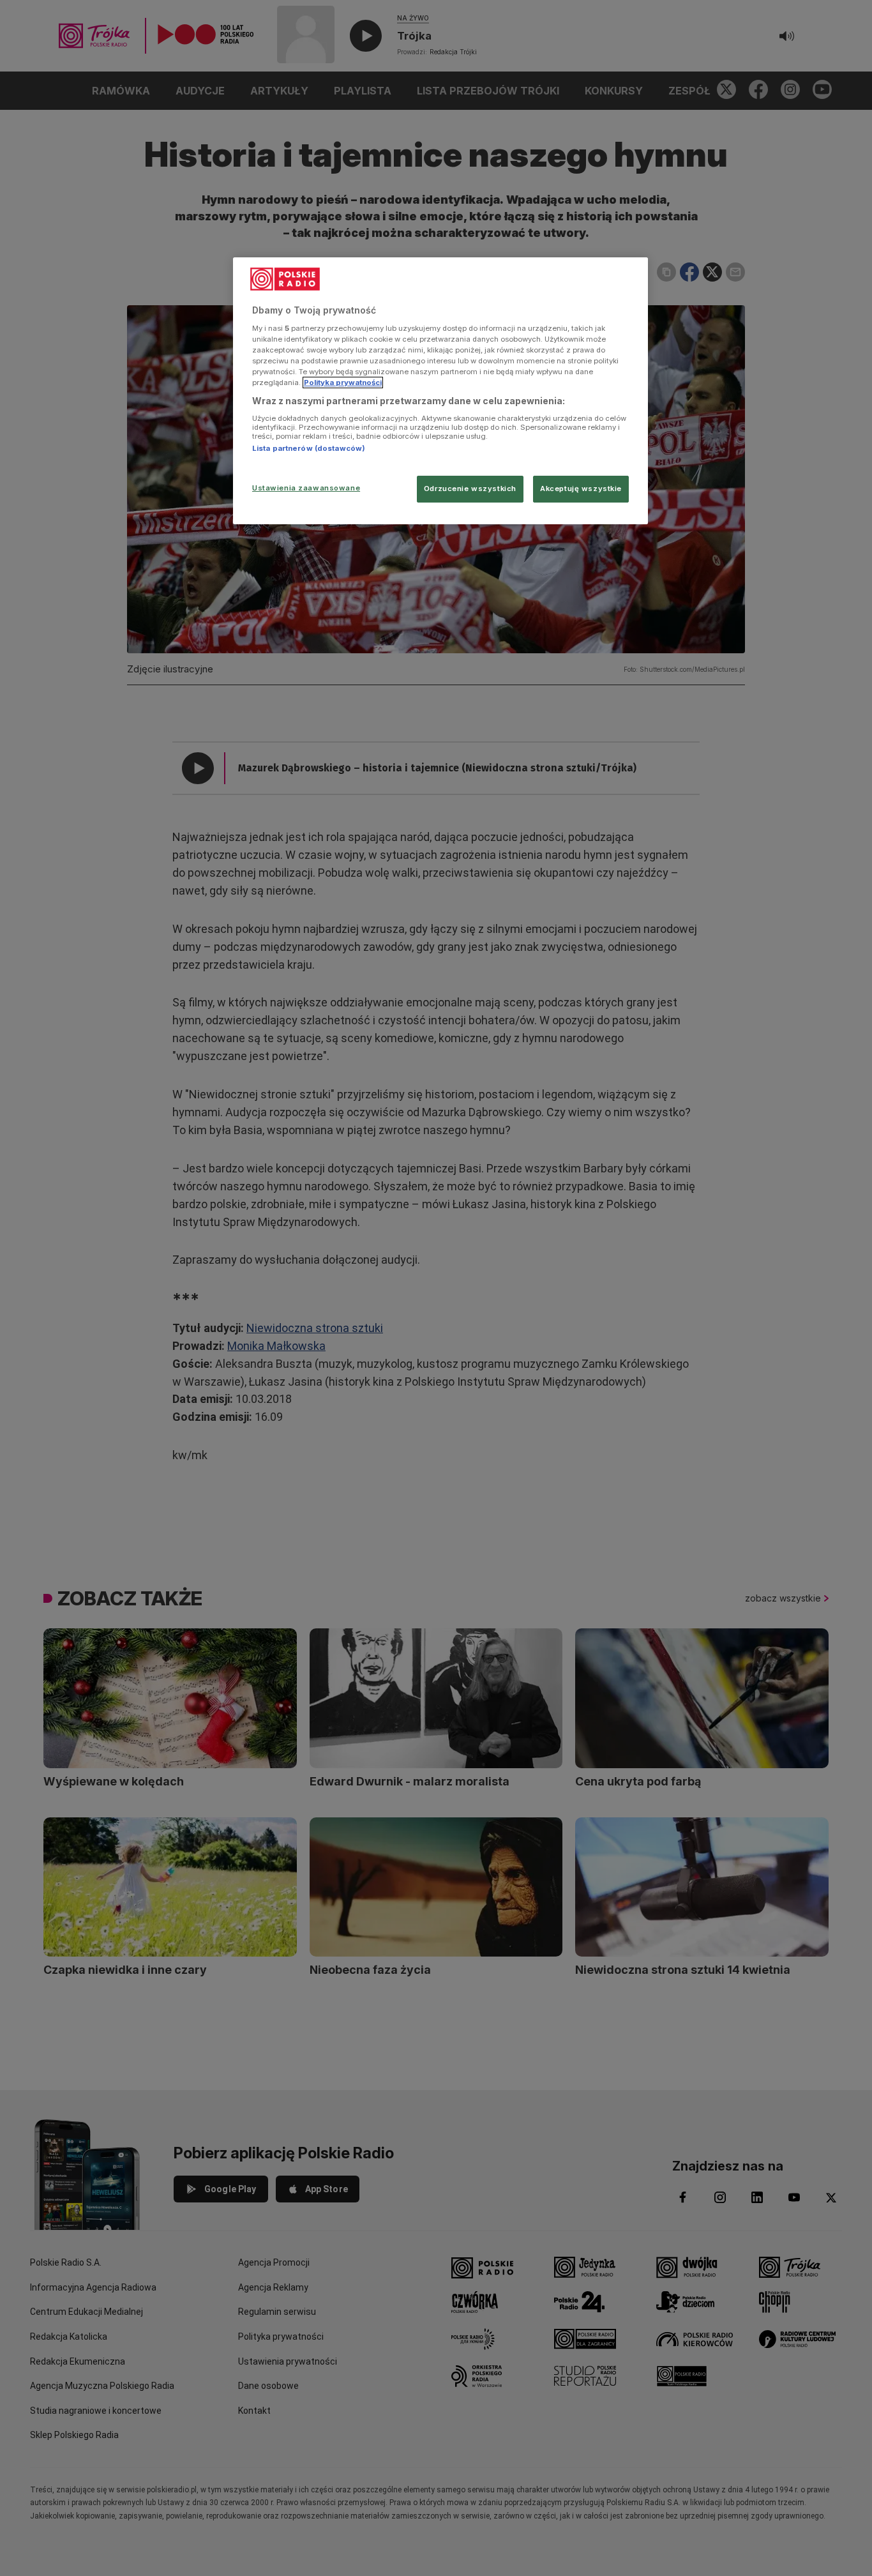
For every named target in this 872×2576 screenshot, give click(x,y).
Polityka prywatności (343, 383)
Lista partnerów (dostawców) (309, 448)
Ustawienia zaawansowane (306, 488)
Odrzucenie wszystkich (470, 489)
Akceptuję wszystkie (581, 489)
